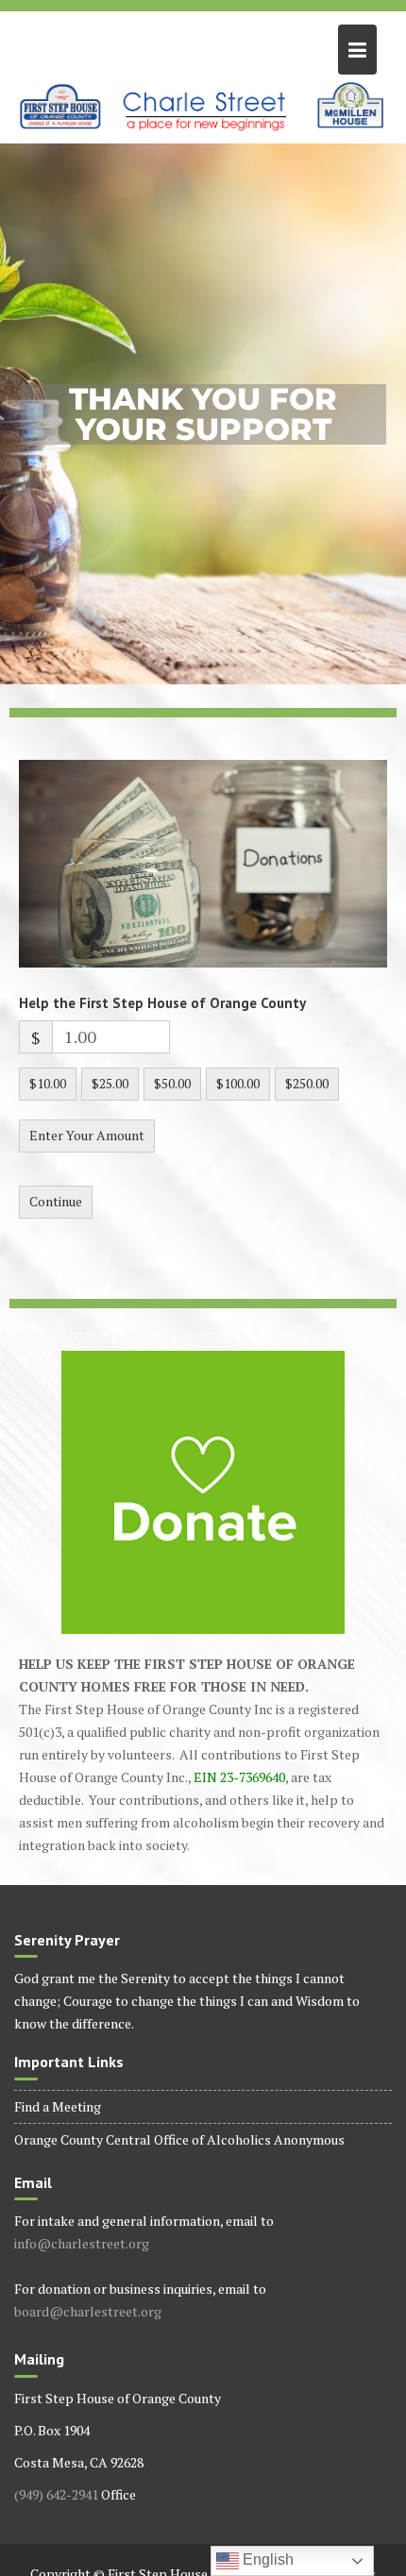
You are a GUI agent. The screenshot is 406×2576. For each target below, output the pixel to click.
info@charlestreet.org (82, 2243)
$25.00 (110, 1083)
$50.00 (172, 1083)
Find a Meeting (58, 2106)
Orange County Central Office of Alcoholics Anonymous (179, 2139)
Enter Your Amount (87, 1135)
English (266, 2559)
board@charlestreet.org (88, 2311)
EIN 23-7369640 (239, 1777)
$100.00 (238, 1083)
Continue (56, 1201)
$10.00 (48, 1083)
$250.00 (307, 1083)
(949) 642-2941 (56, 2494)
